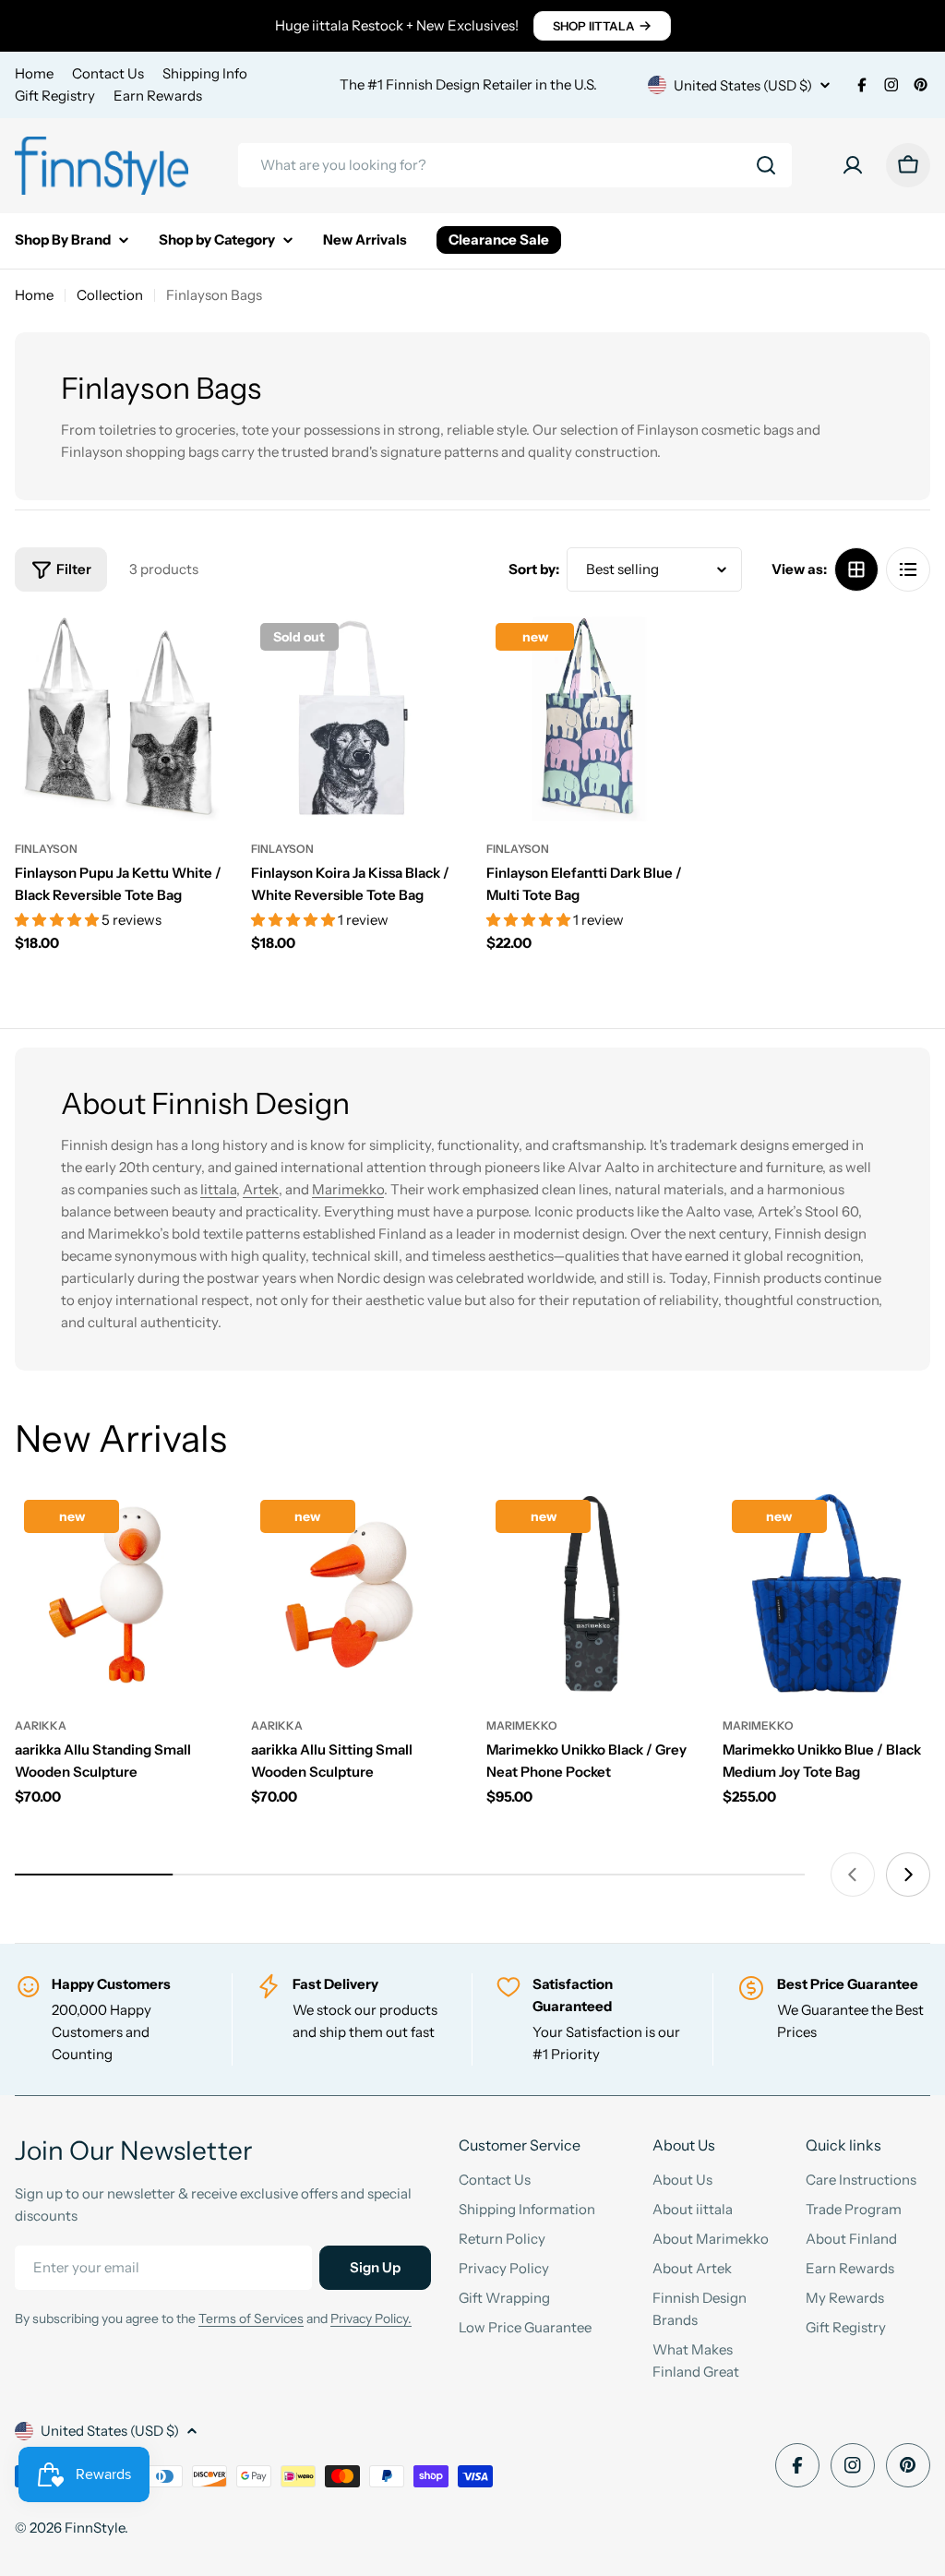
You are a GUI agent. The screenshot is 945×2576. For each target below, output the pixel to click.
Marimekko (348, 1189)
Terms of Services (251, 2318)
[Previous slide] (853, 1875)
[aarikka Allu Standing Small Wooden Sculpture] (119, 1595)
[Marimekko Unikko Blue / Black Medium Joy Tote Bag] (827, 1595)
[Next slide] (908, 1875)
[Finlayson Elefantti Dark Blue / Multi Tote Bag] (591, 718)
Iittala (218, 1189)
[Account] (853, 165)
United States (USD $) (743, 85)
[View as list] (908, 569)
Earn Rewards (158, 96)
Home (34, 73)
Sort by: (534, 569)
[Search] (766, 165)
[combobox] (515, 165)
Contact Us (108, 73)
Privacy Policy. (371, 2318)
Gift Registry (55, 96)
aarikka (41, 1725)
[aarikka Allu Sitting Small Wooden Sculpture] (355, 1595)
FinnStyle (95, 2528)
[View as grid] (856, 569)
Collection (110, 295)
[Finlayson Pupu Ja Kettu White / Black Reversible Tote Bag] (119, 718)
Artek (261, 1189)
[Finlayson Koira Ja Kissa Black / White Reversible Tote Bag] (355, 718)
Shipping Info (205, 73)
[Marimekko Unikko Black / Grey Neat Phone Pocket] (591, 1595)
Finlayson (46, 849)
